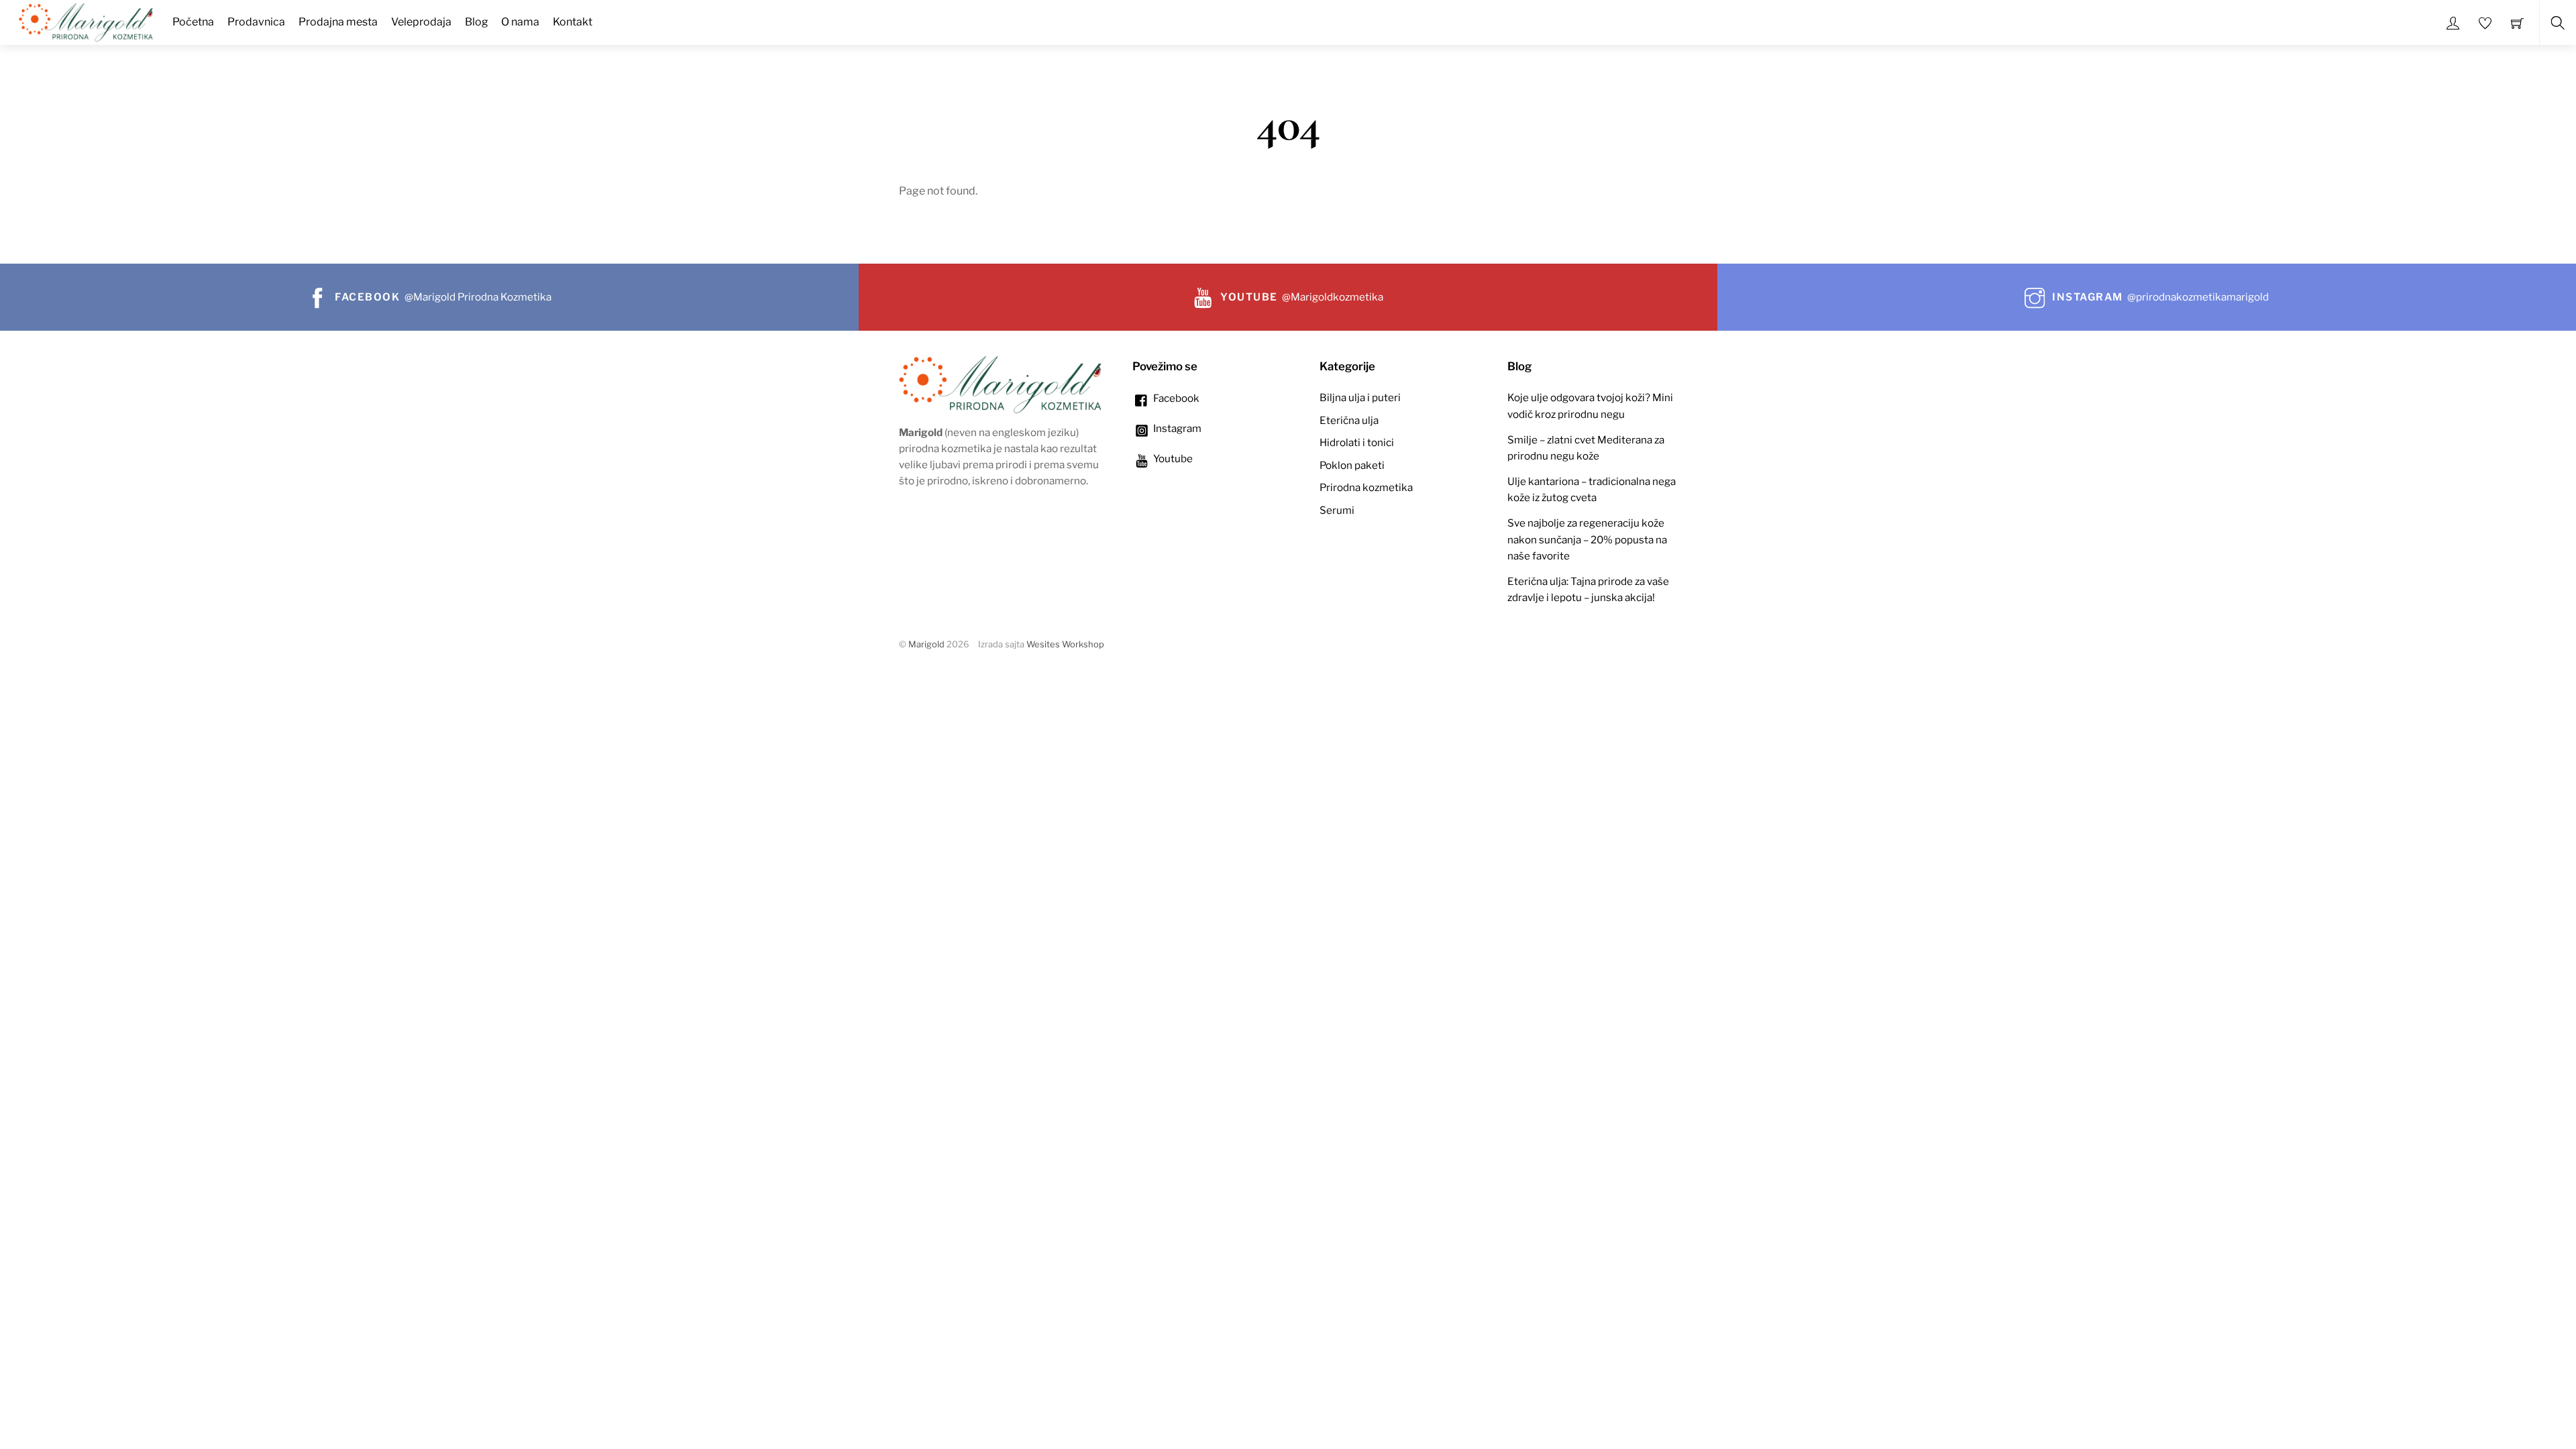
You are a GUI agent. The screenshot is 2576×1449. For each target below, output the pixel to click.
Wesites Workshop (1065, 644)
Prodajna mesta (338, 22)
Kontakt (573, 22)
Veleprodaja (421, 22)
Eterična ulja (1349, 420)
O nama (520, 22)
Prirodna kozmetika (1366, 487)
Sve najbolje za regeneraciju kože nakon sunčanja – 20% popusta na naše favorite (1587, 539)
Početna (193, 22)
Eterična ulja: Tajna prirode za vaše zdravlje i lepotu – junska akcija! (1588, 589)
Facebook (1175, 398)
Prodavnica (256, 22)
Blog (477, 22)
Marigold (926, 644)
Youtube (1172, 459)
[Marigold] (86, 21)
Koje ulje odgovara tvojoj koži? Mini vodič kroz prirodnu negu (1590, 406)
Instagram (1176, 428)
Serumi (1337, 510)
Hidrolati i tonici (1357, 442)
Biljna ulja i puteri (1360, 397)
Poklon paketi (1352, 465)
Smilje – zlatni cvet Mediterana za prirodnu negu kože (1586, 448)
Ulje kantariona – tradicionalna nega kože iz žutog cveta (1592, 489)
